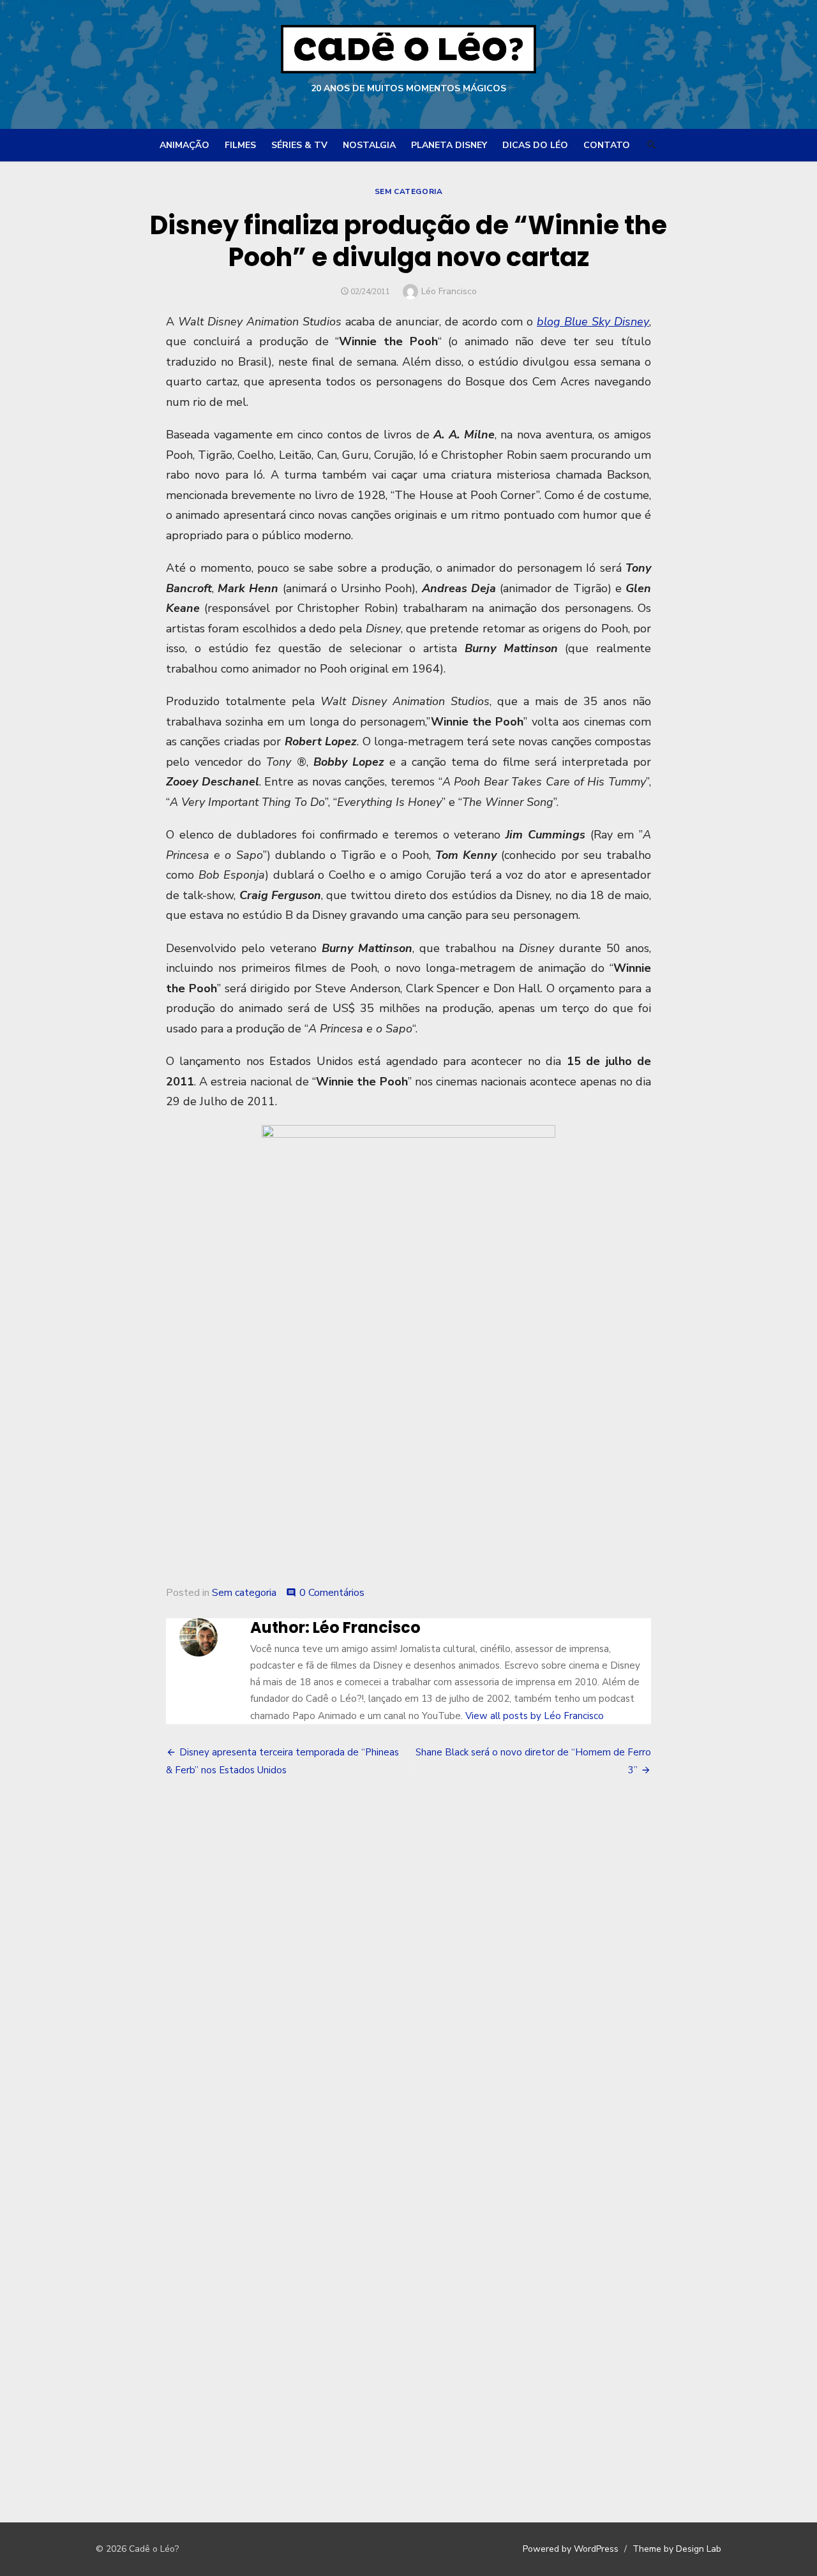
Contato (607, 145)
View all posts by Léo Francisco (535, 1716)
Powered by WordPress (571, 2549)
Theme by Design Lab (677, 2549)
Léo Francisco (449, 291)
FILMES (240, 145)
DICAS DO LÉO (535, 145)
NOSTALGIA (369, 145)
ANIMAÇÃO (184, 145)
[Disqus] (408, 1976)
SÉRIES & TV (299, 145)
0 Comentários (332, 1593)
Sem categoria (409, 191)
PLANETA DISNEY (449, 145)
